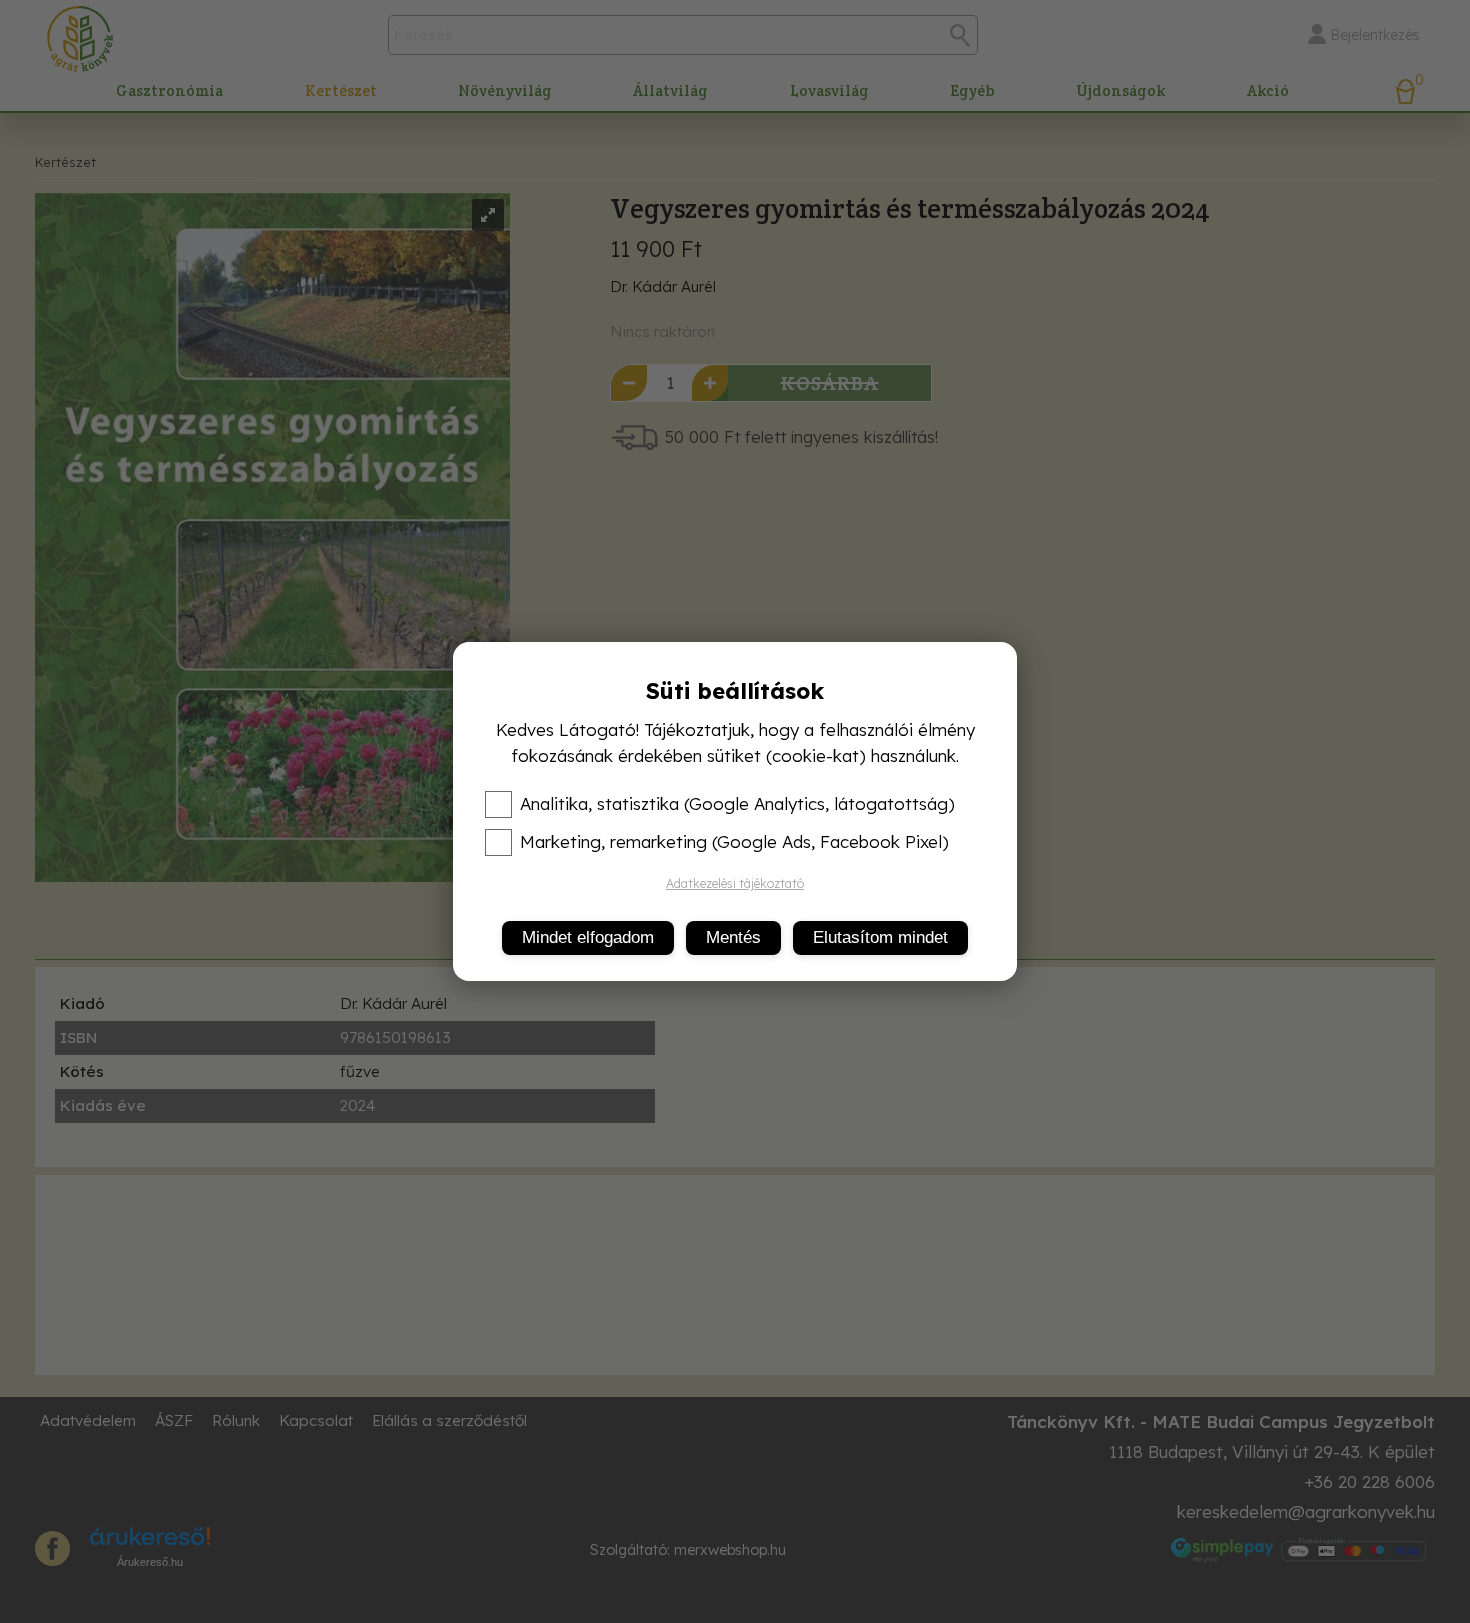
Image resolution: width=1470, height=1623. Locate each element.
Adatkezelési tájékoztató (735, 883)
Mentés (733, 937)
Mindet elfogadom (588, 937)
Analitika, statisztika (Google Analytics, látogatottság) (737, 804)
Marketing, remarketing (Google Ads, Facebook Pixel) (734, 842)
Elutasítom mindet (880, 937)
